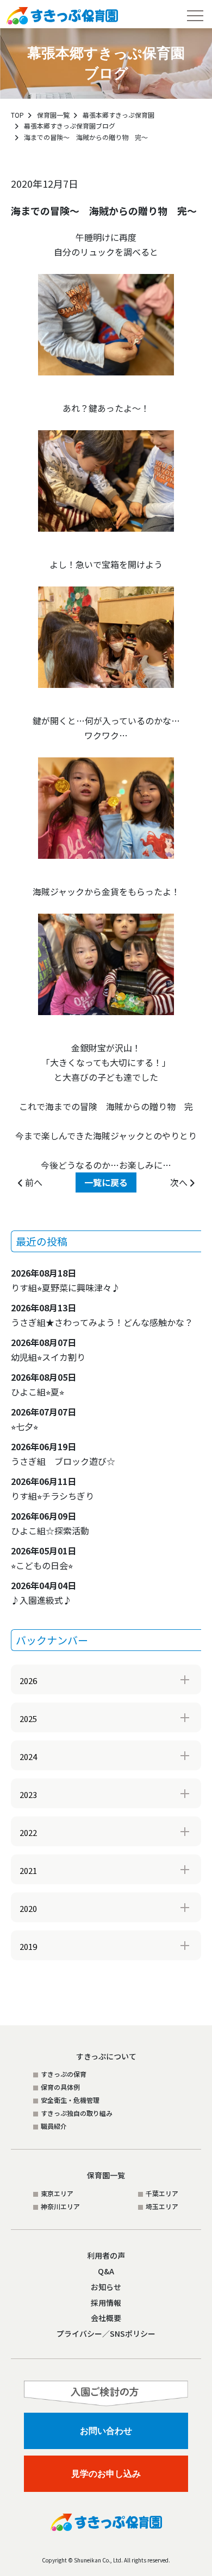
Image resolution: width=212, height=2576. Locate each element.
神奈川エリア (60, 2206)
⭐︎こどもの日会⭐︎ (43, 1558)
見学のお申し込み (106, 2474)
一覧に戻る (106, 1182)
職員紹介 (54, 2126)
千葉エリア (162, 2193)
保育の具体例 (60, 2087)
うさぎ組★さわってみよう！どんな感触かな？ (102, 1315)
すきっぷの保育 (64, 2074)
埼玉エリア (162, 2206)
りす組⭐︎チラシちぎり (52, 1488)
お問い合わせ (106, 2431)
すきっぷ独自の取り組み (77, 2113)
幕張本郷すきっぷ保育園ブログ (70, 126)
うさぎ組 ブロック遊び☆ (63, 1454)
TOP (17, 115)
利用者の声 (106, 2255)
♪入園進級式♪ (43, 1593)
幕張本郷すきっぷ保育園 (119, 115)
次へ (179, 1182)
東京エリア (57, 2193)
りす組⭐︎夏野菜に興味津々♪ (66, 1280)
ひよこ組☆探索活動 (50, 1523)
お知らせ (106, 2287)
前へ (34, 1182)
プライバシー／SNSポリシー (106, 2333)
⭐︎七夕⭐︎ (43, 1419)
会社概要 (106, 2318)
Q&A (106, 2271)
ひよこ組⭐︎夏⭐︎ (43, 1384)
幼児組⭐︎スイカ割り (48, 1350)
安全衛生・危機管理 (70, 2100)
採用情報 (106, 2303)
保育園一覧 (53, 115)
